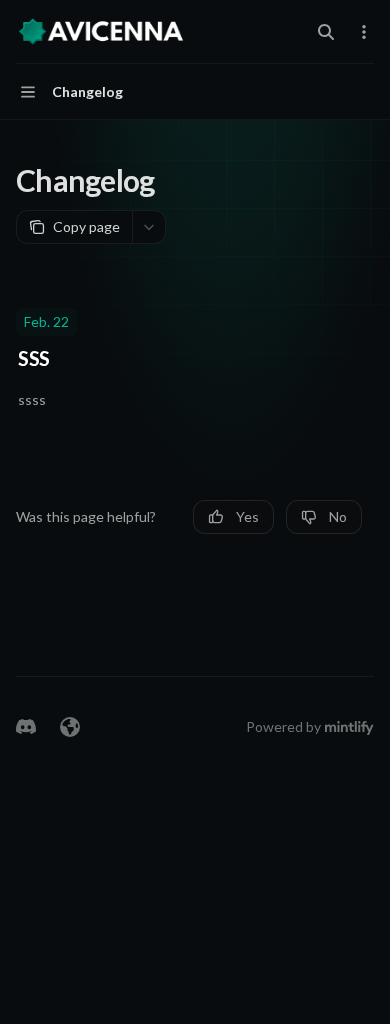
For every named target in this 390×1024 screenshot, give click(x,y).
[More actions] (364, 32)
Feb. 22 (46, 321)
